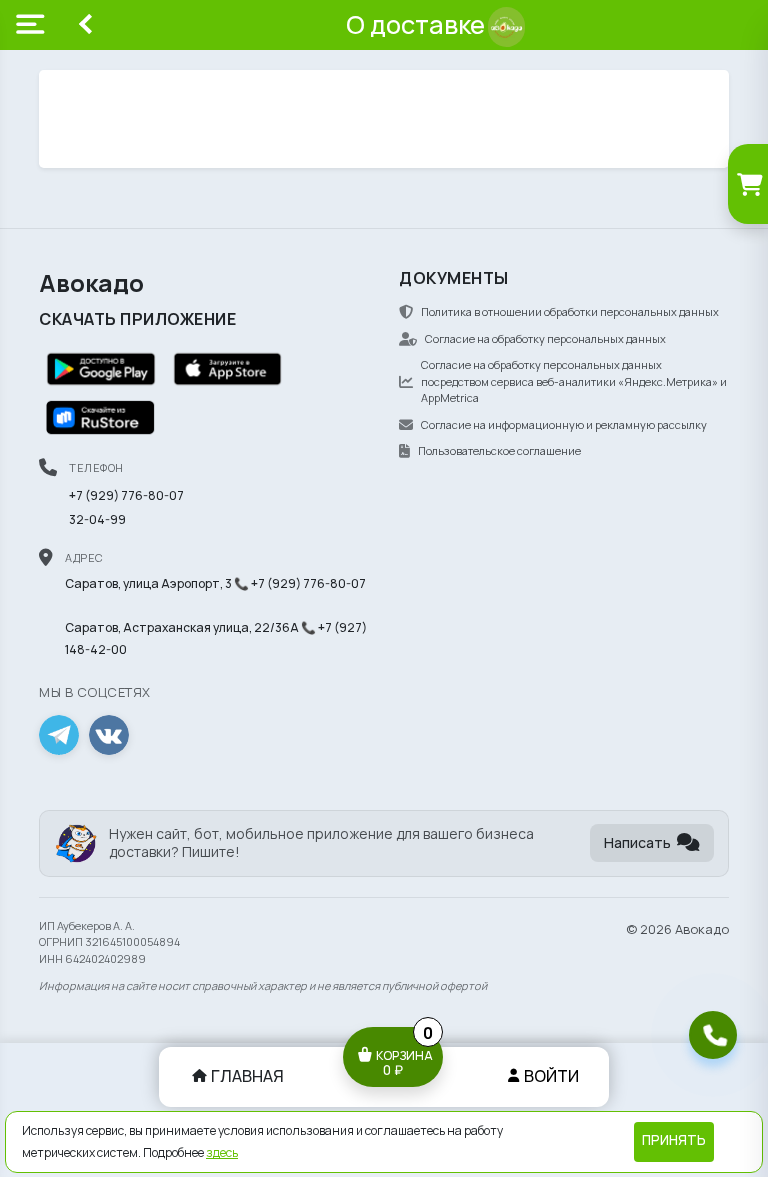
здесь (222, 1152)
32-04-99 (97, 519)
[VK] (109, 735)
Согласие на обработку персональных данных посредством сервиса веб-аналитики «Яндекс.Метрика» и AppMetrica (574, 381)
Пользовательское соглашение (499, 450)
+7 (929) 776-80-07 (126, 495)
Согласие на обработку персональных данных (545, 338)
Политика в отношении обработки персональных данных (570, 311)
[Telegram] (59, 735)
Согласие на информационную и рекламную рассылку (564, 424)
